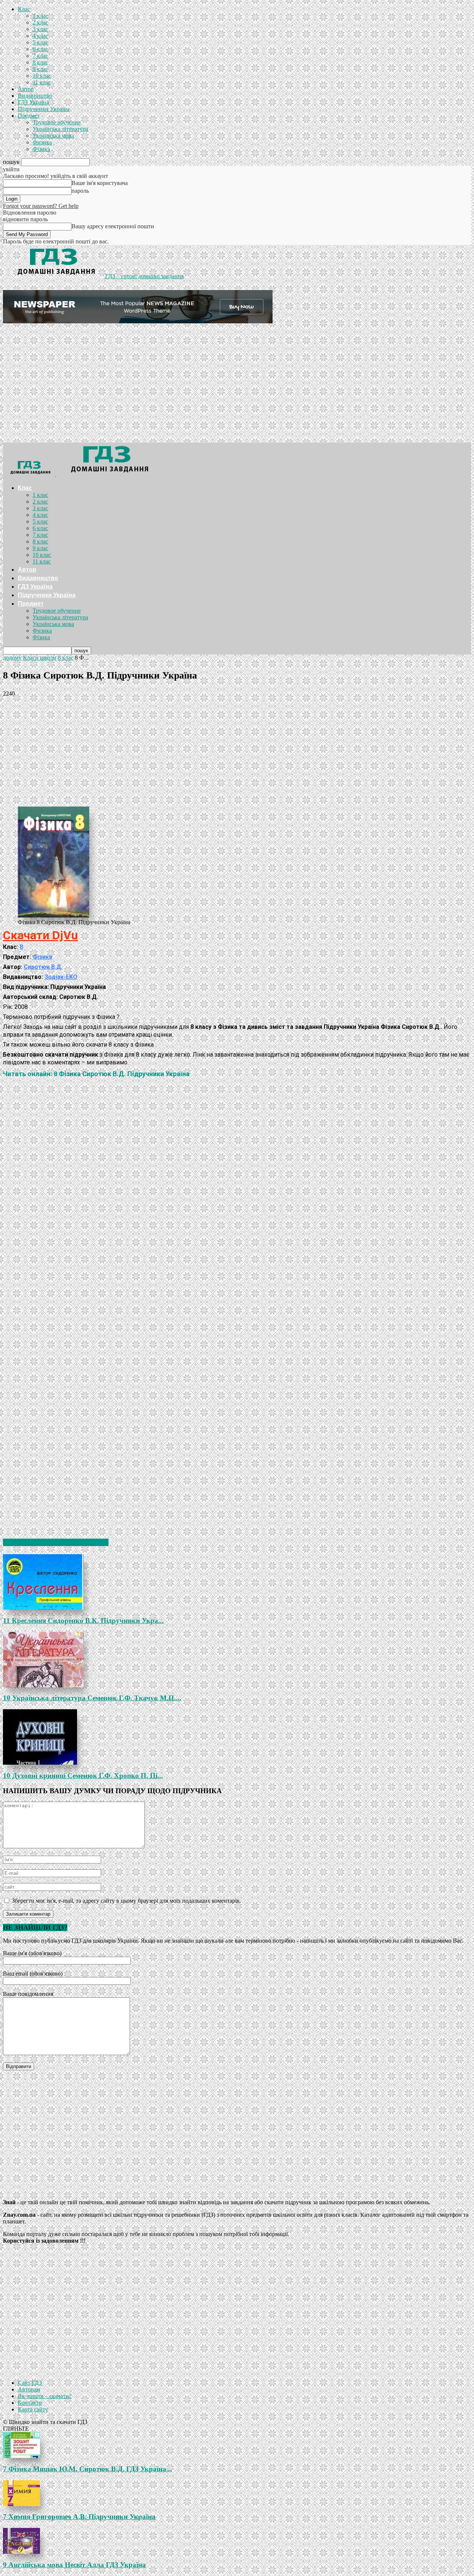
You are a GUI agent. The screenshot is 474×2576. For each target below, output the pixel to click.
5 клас (40, 42)
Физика (42, 142)
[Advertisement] (237, 387)
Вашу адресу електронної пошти (113, 226)
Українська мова (53, 136)
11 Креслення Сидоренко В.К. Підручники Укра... (83, 1621)
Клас (24, 9)
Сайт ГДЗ (30, 2383)
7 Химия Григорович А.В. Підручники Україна (79, 2517)
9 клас (40, 69)
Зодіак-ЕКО (61, 977)
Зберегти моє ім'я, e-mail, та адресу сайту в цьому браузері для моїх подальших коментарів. (126, 1901)
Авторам (29, 2389)
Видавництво (35, 96)
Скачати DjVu (40, 935)
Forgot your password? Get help (41, 206)
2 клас (40, 22)
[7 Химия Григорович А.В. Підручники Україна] (237, 2493)
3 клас (40, 29)
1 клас (40, 16)
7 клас (40, 56)
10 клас (42, 76)
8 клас (40, 62)
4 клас (40, 36)
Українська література (60, 129)
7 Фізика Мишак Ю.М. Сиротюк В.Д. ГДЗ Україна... (87, 2469)
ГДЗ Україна (33, 102)
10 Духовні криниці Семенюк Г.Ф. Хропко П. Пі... (83, 1776)
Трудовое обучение (57, 122)
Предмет (29, 116)
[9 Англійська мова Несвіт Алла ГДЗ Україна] (237, 2541)
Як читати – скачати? (45, 2396)
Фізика (41, 149)
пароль (80, 191)
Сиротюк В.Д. (43, 967)
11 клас (42, 82)
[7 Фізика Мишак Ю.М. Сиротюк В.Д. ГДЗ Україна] (237, 2445)
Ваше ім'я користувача (100, 183)
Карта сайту (33, 2409)
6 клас (40, 49)
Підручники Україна (44, 109)
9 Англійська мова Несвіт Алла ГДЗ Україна (74, 2565)
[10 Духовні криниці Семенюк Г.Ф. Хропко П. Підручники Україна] (237, 1737)
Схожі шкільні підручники (56, 1542)
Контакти (30, 2403)
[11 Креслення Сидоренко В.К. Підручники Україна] (237, 1582)
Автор (26, 89)
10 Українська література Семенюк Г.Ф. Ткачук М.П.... (92, 1698)
